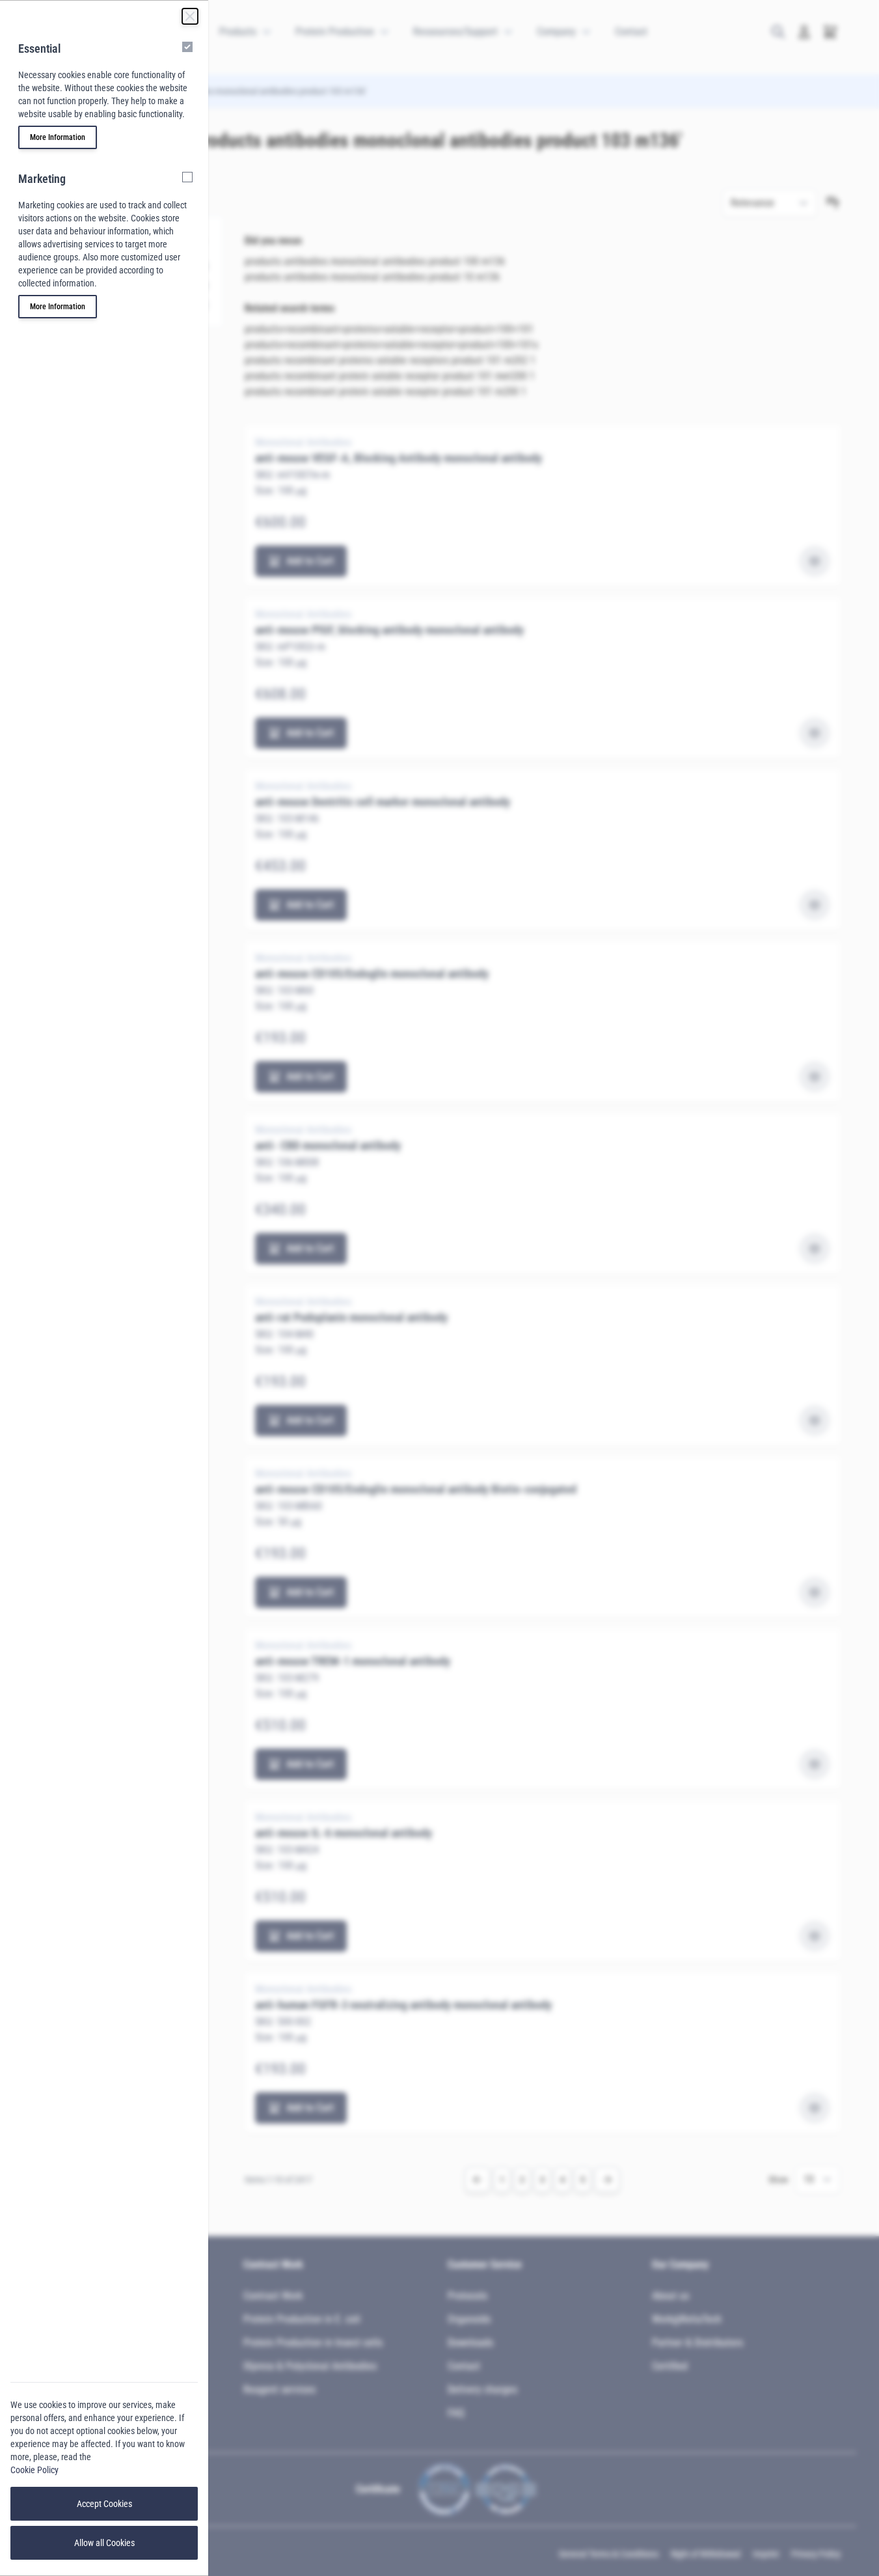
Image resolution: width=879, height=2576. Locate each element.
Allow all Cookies (104, 2543)
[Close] (190, 16)
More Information (58, 137)
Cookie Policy (34, 2470)
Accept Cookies (104, 2504)
